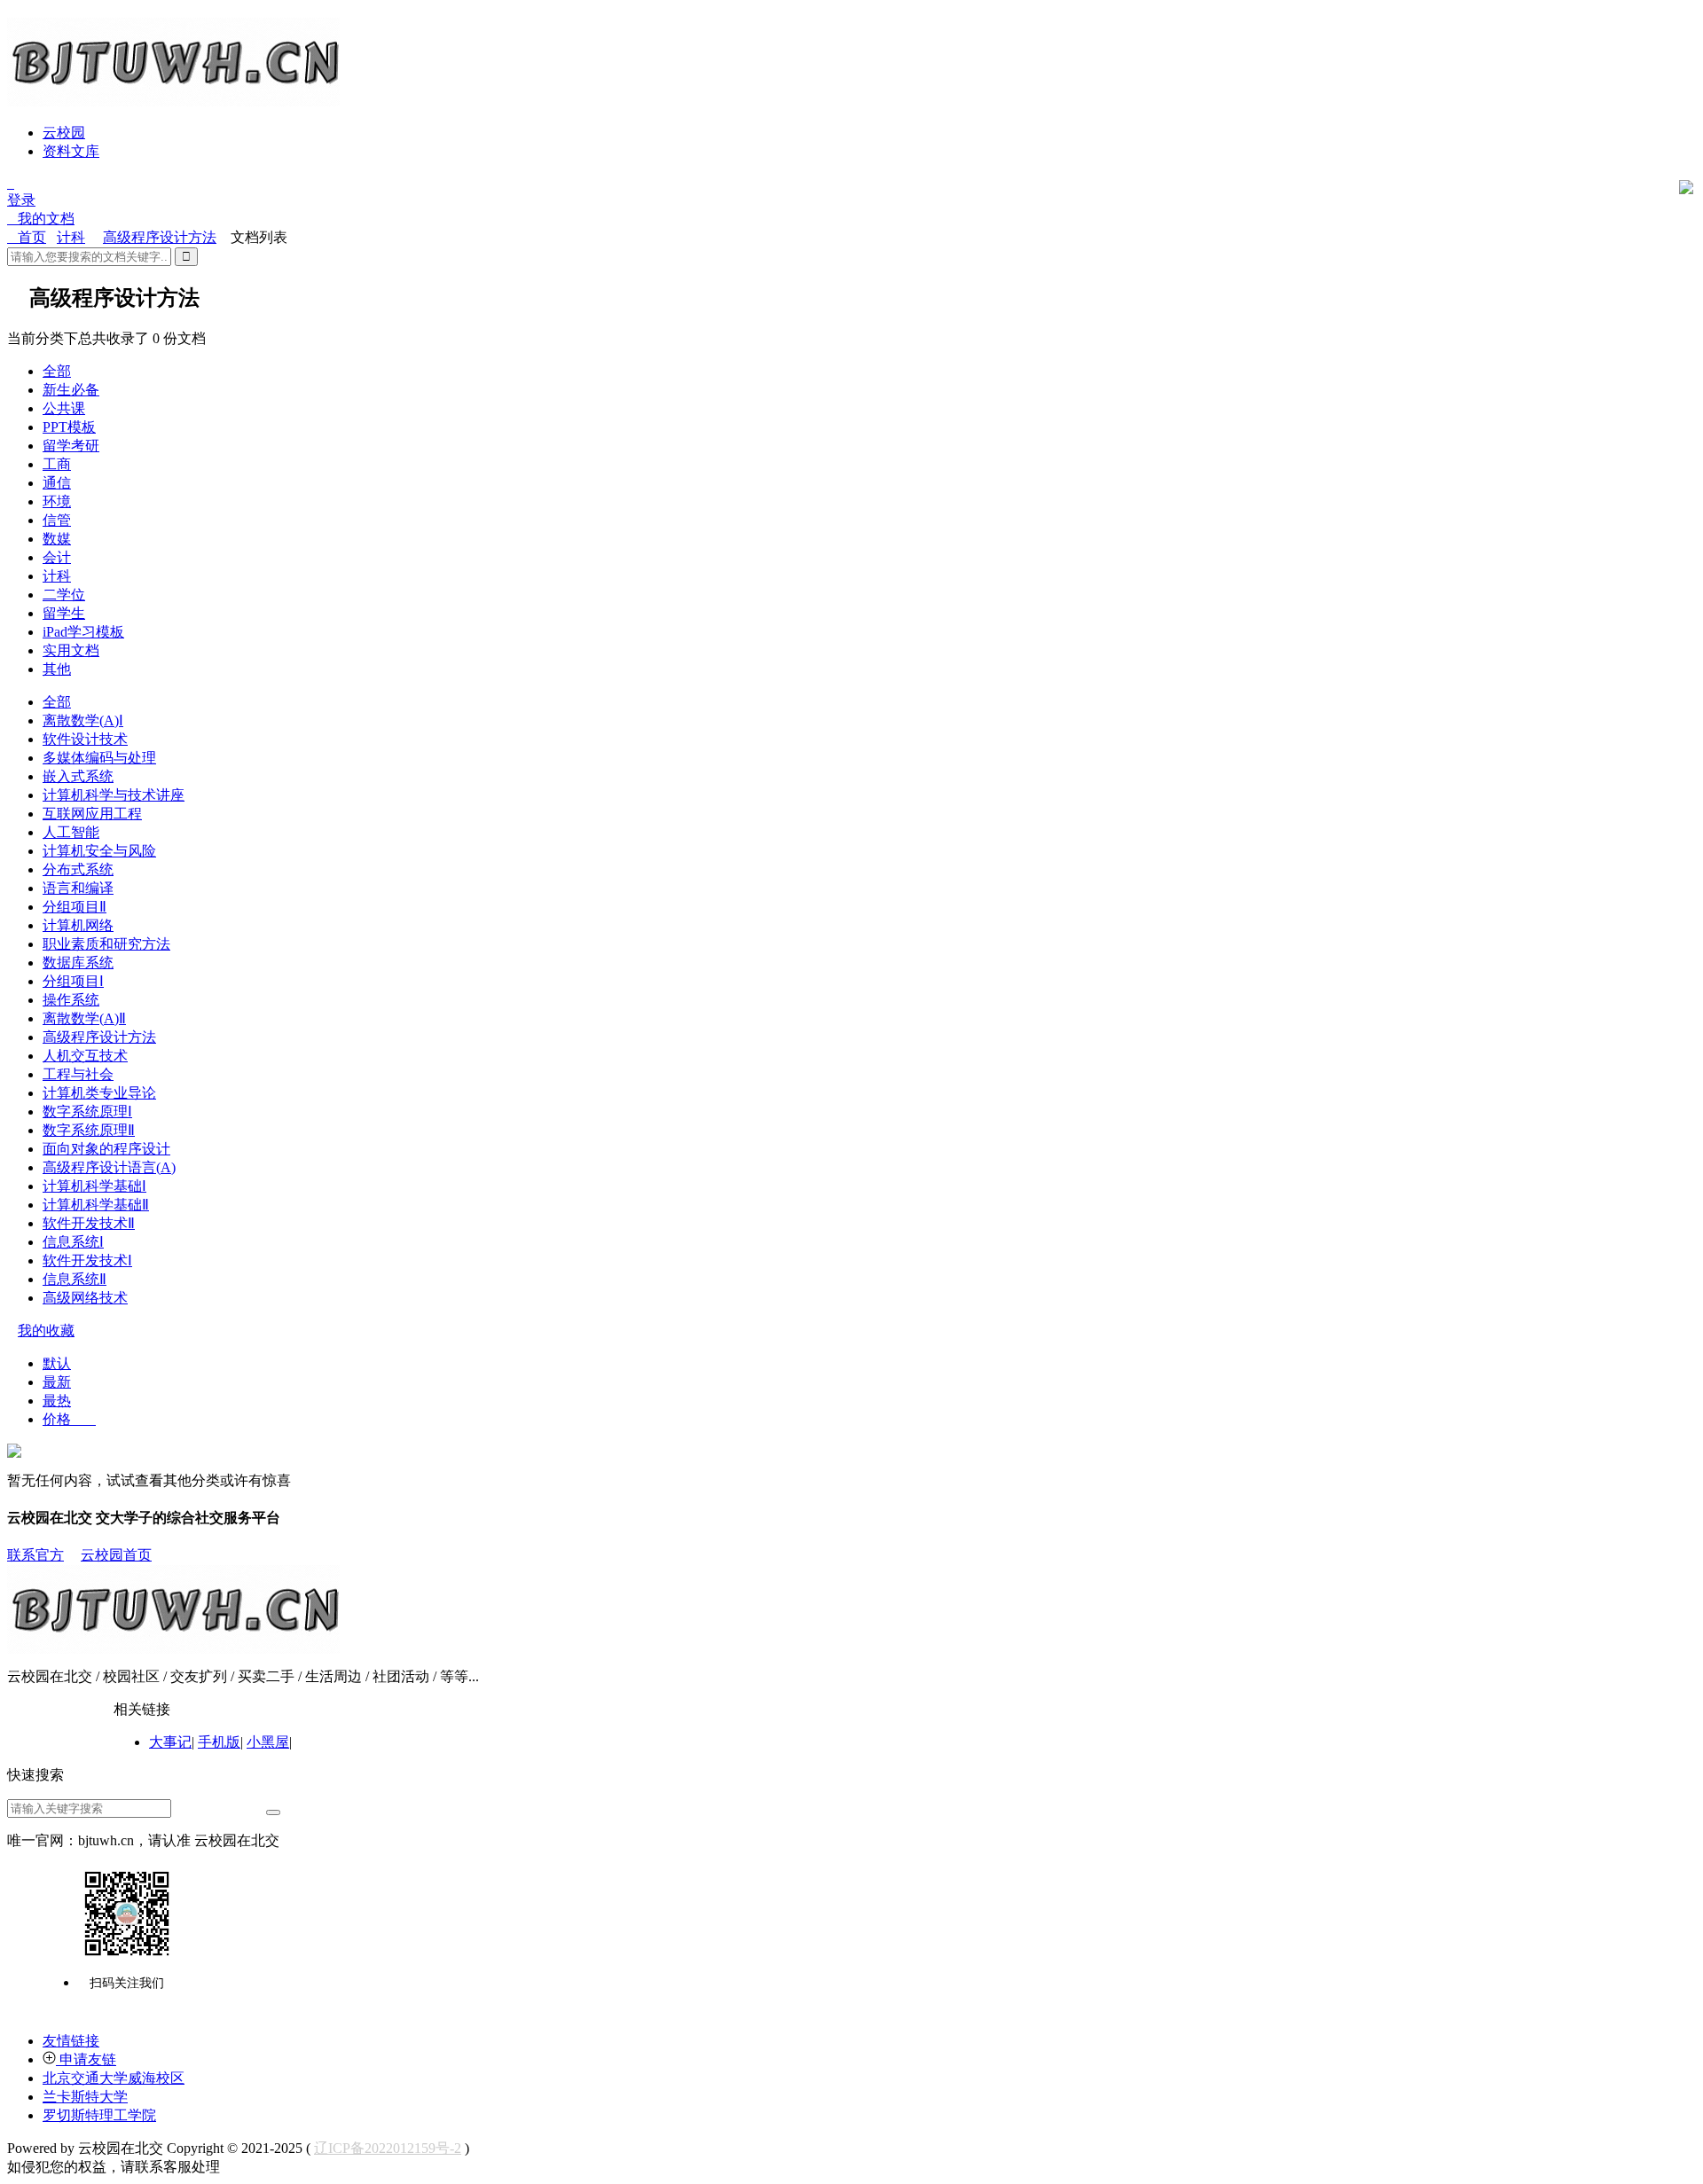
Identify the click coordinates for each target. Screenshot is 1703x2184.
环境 (57, 501)
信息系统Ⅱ (75, 1279)
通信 (57, 483)
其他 (57, 669)
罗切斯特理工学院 (99, 2115)
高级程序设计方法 (160, 237)
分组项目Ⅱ (75, 907)
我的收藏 (46, 1331)
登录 (21, 200)
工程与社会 (78, 1074)
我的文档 (41, 219)
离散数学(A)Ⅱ (84, 1018)
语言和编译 (78, 888)
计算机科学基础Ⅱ (96, 1205)
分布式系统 (78, 869)
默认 (57, 1363)
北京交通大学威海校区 (114, 2078)
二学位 (64, 595)
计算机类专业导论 (99, 1093)
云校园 (64, 133)
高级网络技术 (85, 1298)
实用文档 (71, 650)
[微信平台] (127, 1914)
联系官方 (35, 1555)
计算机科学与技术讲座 (114, 795)
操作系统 (71, 1000)
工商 (57, 464)
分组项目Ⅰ (73, 981)
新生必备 (71, 390)
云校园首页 (116, 1555)
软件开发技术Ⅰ (87, 1260)
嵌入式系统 (78, 776)
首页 (27, 237)
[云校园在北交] (173, 99)
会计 (57, 557)
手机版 (219, 1742)
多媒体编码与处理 (99, 758)
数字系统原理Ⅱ (89, 1130)
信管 (57, 520)
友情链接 (71, 2041)
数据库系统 (78, 963)
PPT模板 (69, 427)
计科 (71, 237)
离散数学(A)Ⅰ (83, 720)
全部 (57, 371)
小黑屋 (268, 1742)
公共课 (64, 408)
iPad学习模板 (83, 632)
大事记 (170, 1742)
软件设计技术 (85, 739)
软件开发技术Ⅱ (89, 1223)
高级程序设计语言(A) (109, 1167)
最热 (57, 1401)
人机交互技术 (85, 1056)
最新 (57, 1382)
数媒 (57, 539)
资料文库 (71, 151)
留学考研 (71, 446)
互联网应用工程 (92, 814)
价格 (69, 1419)
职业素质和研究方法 (106, 944)
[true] (273, 1812)
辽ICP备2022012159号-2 (388, 2148)
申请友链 (86, 2059)
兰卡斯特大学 (85, 2097)
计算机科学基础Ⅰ (94, 1186)
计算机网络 (78, 925)
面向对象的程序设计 (106, 1149)
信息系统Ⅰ (73, 1242)
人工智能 (71, 832)
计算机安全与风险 (99, 851)
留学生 (64, 613)
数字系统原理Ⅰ (87, 1112)
